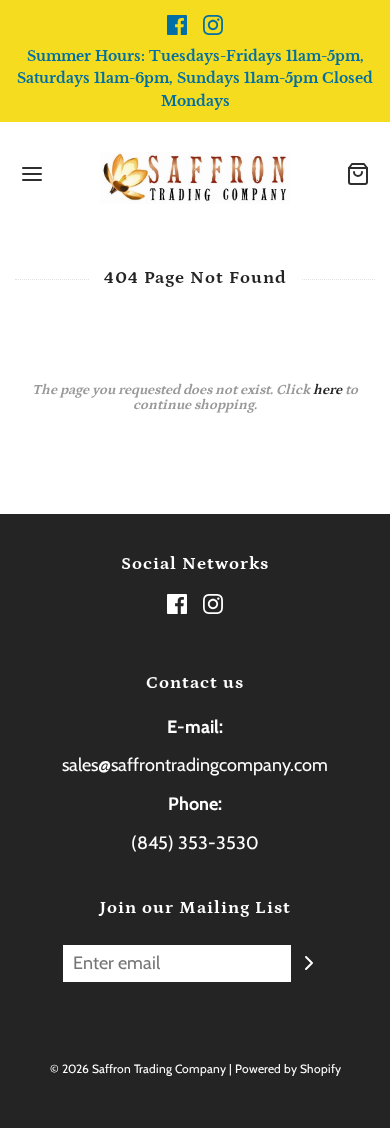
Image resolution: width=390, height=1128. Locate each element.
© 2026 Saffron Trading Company (138, 1068)
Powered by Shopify (288, 1068)
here (327, 390)
